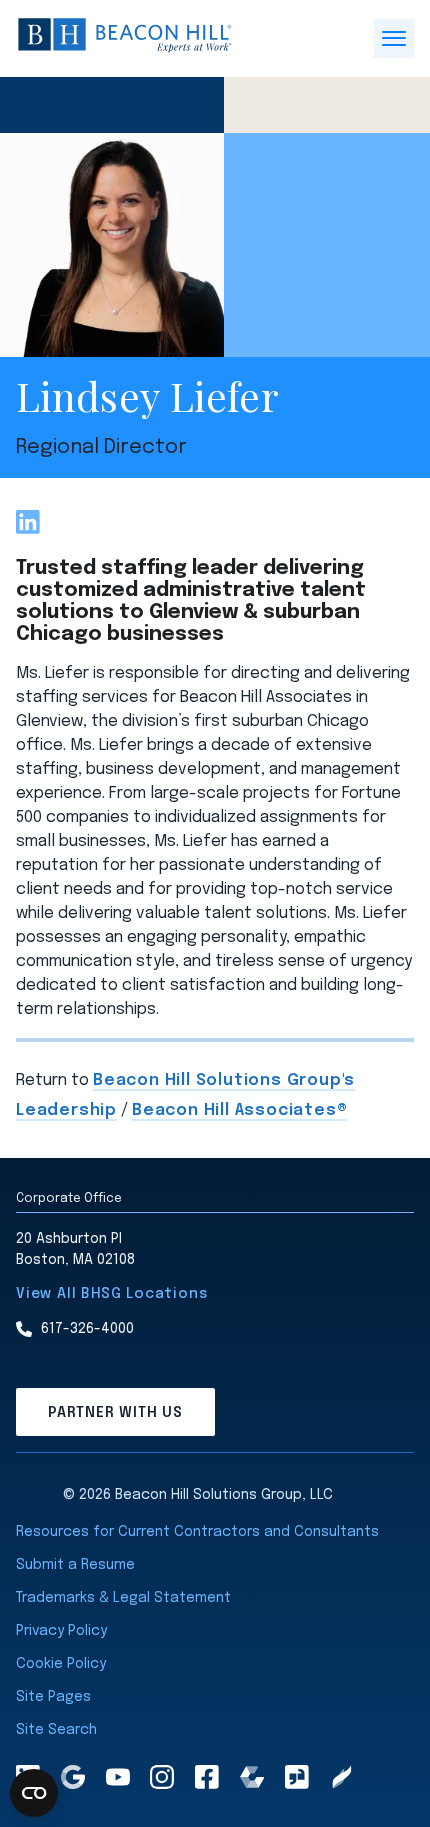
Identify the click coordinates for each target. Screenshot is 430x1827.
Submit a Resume (75, 1565)
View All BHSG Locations (111, 1294)
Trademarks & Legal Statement (123, 1598)
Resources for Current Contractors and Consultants (197, 1532)
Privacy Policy (61, 1631)
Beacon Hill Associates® (239, 1110)
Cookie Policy (61, 1664)
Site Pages (53, 1697)
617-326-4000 (87, 1329)
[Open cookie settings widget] (34, 1793)
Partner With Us (115, 1413)
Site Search (56, 1730)
